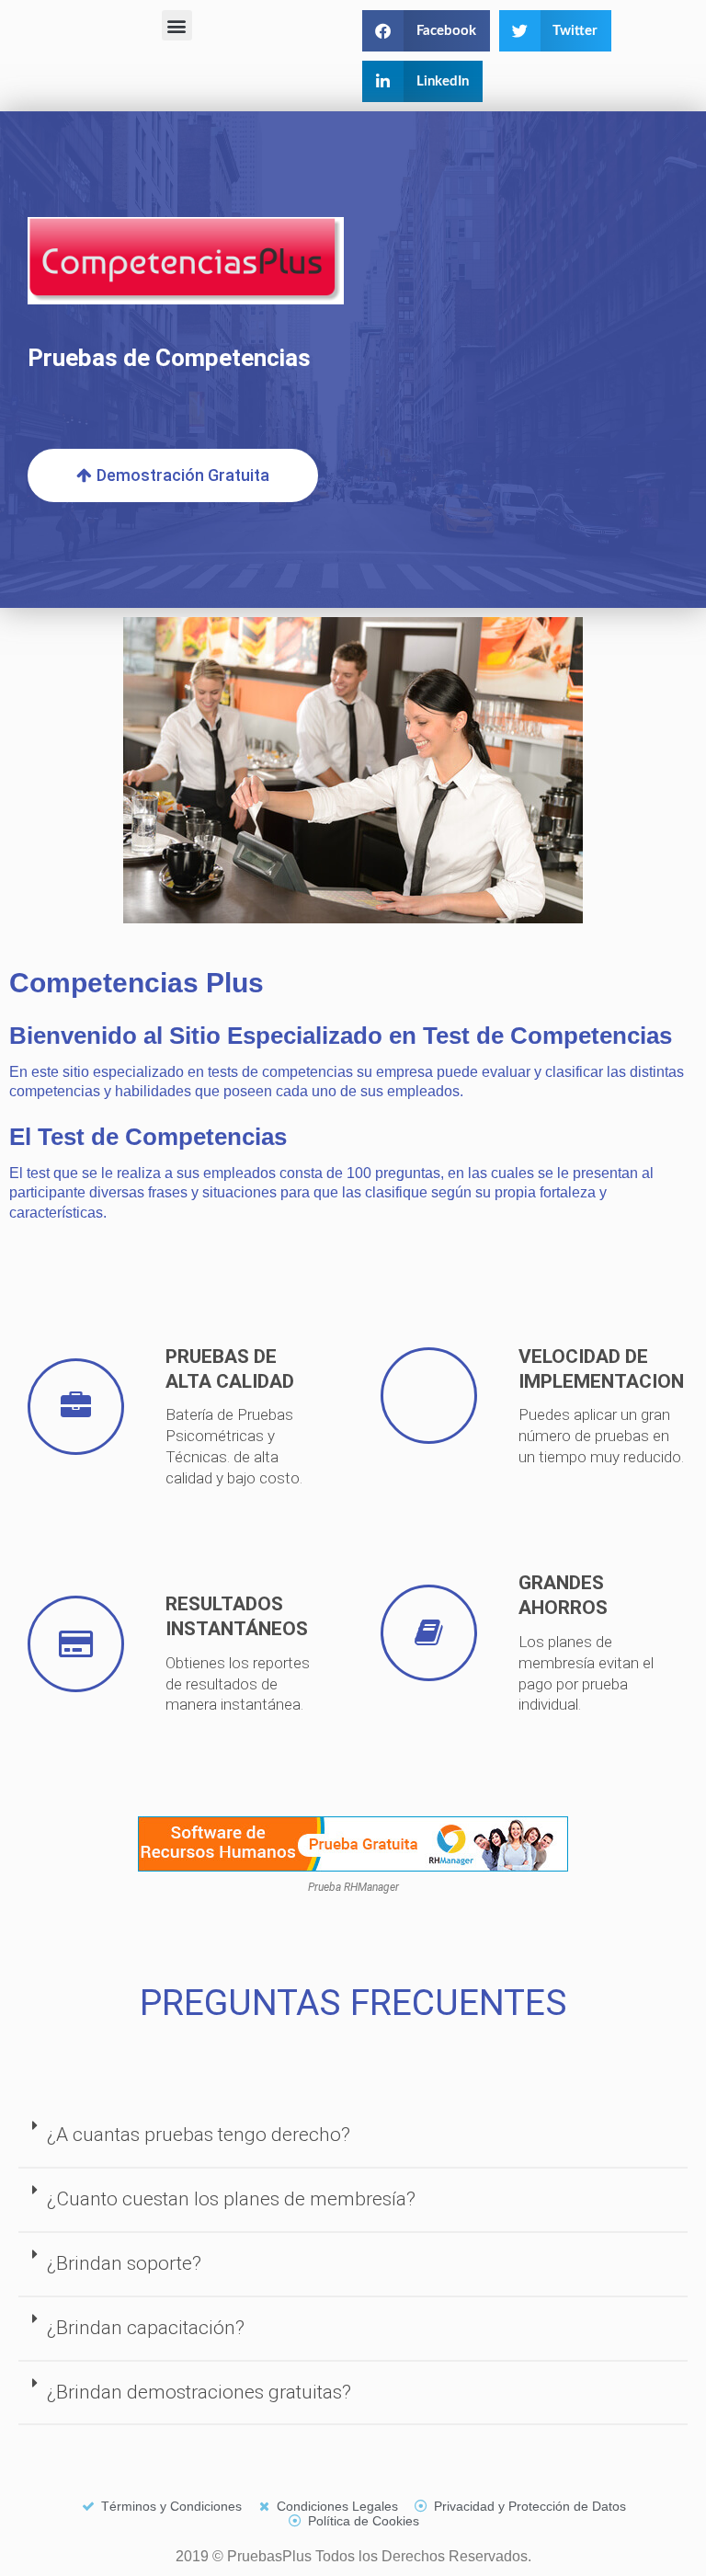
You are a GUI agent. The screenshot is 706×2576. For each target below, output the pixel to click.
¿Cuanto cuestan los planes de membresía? (231, 2199)
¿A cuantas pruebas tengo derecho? (199, 2135)
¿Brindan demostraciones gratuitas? (199, 2392)
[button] (177, 25)
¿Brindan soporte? (124, 2263)
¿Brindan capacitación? (146, 2328)
